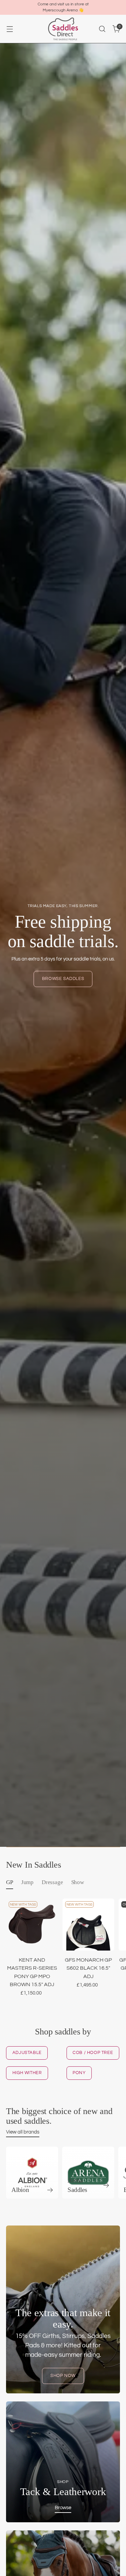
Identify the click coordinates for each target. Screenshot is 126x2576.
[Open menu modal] (10, 29)
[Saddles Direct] (63, 29)
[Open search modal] (102, 29)
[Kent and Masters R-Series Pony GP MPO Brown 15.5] (32, 1925)
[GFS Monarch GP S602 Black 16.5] (89, 1925)
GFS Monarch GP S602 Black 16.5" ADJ (88, 1968)
